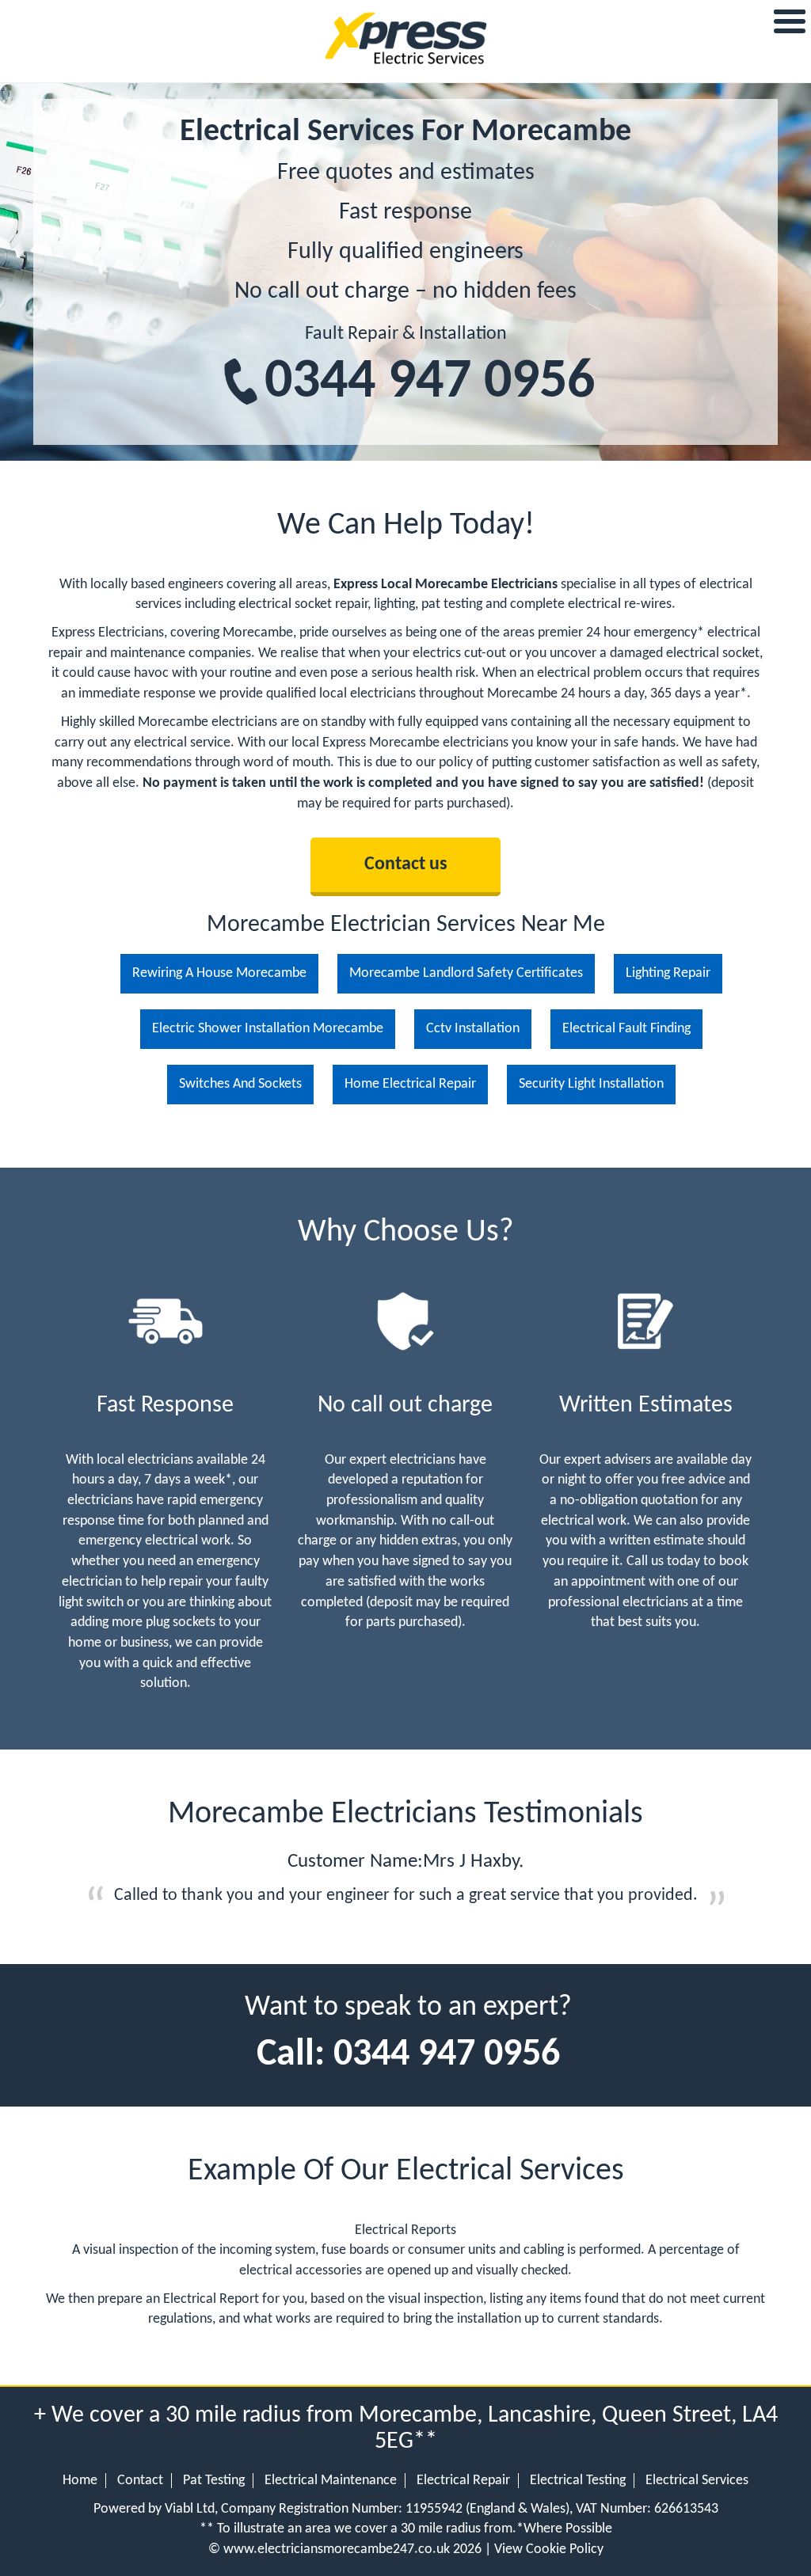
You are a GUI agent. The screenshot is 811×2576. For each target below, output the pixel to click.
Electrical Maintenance (331, 2481)
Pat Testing (214, 2481)
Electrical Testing (578, 2481)
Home (80, 2481)
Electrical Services (697, 2481)
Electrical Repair (463, 2481)
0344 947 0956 (430, 383)
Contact (140, 2481)
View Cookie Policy (549, 2549)
